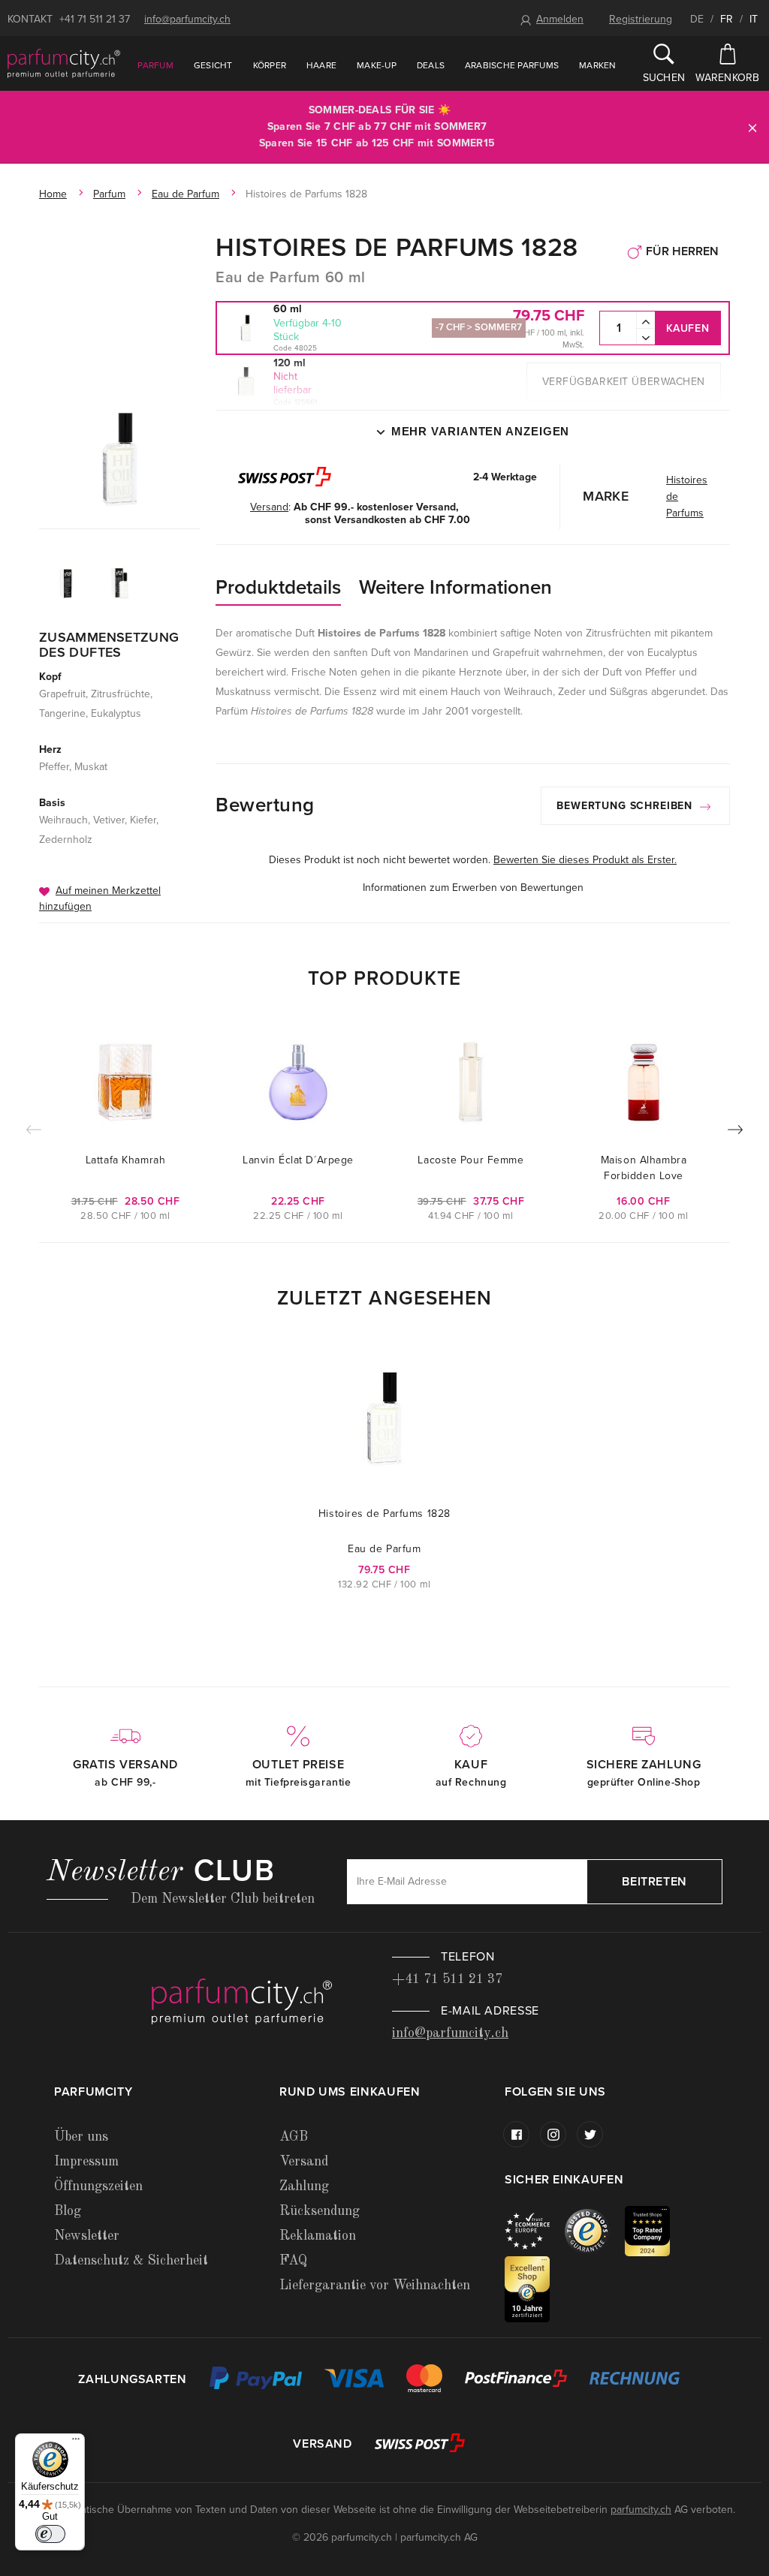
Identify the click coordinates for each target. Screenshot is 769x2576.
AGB (294, 2137)
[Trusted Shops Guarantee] (595, 2230)
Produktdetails (278, 587)
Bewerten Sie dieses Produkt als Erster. (585, 860)
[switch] (50, 2534)
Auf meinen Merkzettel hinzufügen (100, 898)
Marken (597, 65)
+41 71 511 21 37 (95, 19)
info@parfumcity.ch (187, 19)
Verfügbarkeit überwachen (624, 382)
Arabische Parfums (512, 65)
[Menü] (76, 2442)
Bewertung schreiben (626, 806)
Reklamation (318, 2236)
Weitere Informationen (455, 587)
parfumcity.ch (641, 2510)
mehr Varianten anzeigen (481, 431)
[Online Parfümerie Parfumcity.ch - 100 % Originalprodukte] (64, 63)
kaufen (688, 328)
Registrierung (641, 19)
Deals (431, 65)
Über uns (81, 2137)
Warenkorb (728, 78)
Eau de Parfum (185, 194)
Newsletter (87, 2236)
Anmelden (560, 19)
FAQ (293, 2261)
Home (53, 194)
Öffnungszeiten (98, 2186)
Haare (321, 65)
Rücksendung (320, 2211)
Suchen (664, 78)
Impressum (86, 2162)
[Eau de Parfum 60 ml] (120, 459)
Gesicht (213, 65)
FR (727, 19)
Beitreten (654, 1882)
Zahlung (304, 2186)
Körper (270, 65)
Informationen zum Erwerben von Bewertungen (473, 888)
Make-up (377, 65)
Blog (68, 2211)
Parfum (155, 65)
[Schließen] (752, 127)
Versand (304, 2162)
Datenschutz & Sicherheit (131, 2261)
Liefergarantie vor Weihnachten (375, 2286)
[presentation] (735, 1133)
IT (754, 19)
